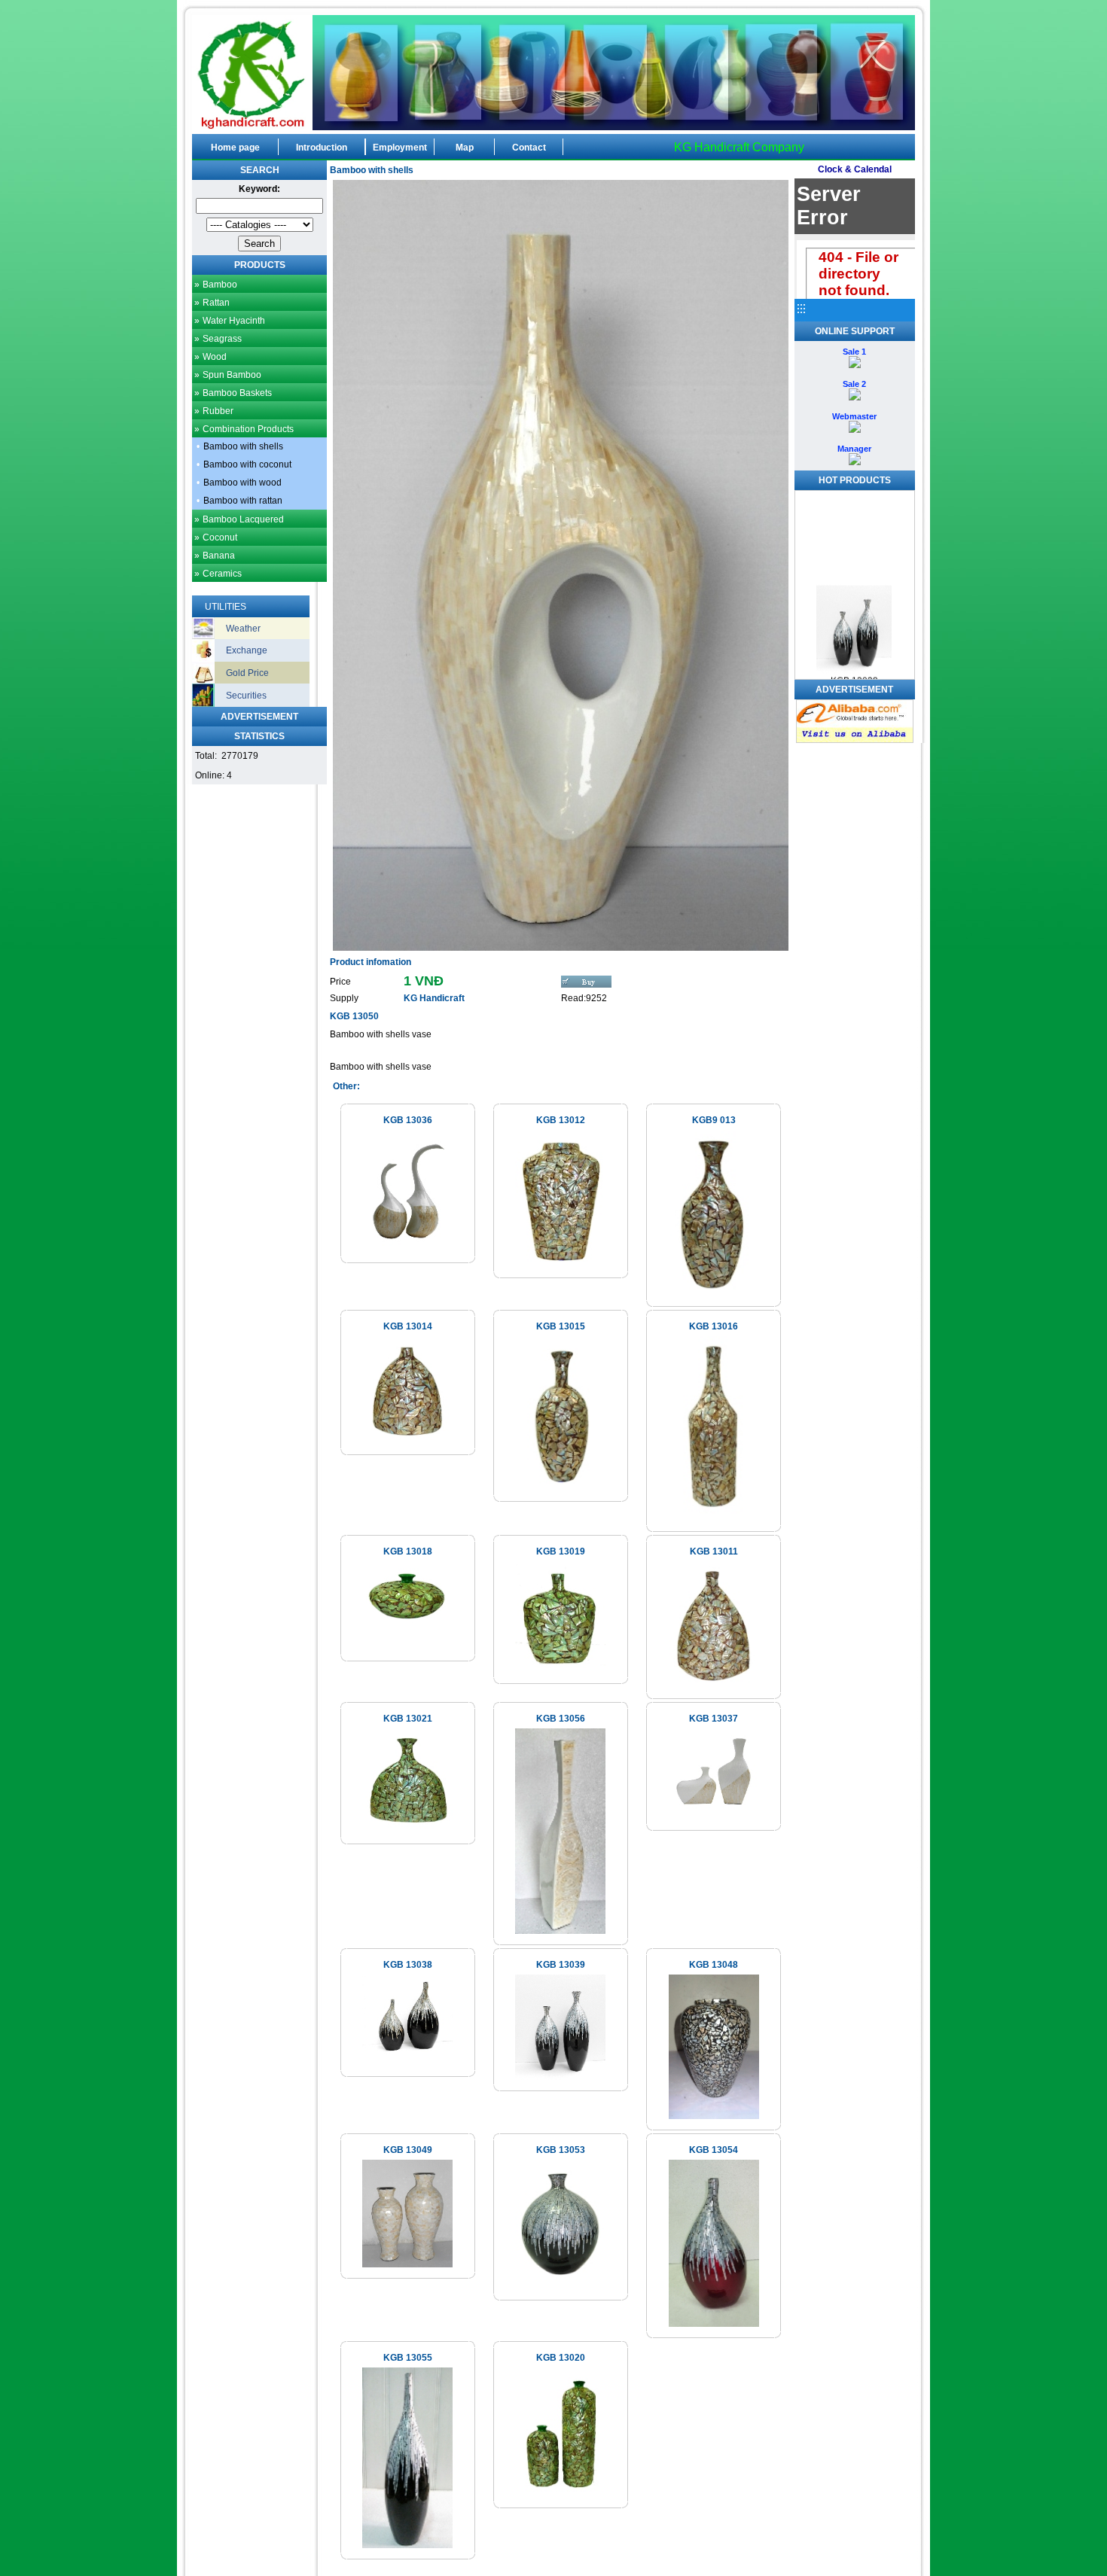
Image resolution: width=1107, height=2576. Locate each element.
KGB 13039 (561, 1965)
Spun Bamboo (232, 375)
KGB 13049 (408, 2150)
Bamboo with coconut (247, 464)
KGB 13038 (408, 1965)
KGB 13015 (561, 1326)
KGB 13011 (714, 1551)
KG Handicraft (434, 998)
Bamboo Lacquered (243, 519)
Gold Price (247, 673)
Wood (215, 357)
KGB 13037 (714, 1719)
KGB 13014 (408, 1326)
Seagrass (222, 339)
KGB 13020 (561, 2358)
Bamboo (220, 285)
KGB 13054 (714, 2150)
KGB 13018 (408, 1551)
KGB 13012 (561, 1120)
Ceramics (222, 574)
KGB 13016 (714, 1326)
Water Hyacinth (234, 321)
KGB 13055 (408, 2358)
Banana (219, 556)
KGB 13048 (714, 1965)
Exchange (247, 650)
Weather (243, 629)
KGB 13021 (408, 1719)
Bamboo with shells (243, 446)
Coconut (220, 537)
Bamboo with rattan (243, 501)
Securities (246, 696)
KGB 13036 (408, 1120)
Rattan (216, 303)
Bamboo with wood (242, 483)
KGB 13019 (561, 1551)
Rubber (218, 411)
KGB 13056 (561, 1719)
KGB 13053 (561, 2150)
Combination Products (248, 429)
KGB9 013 (714, 1120)
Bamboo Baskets (237, 393)
